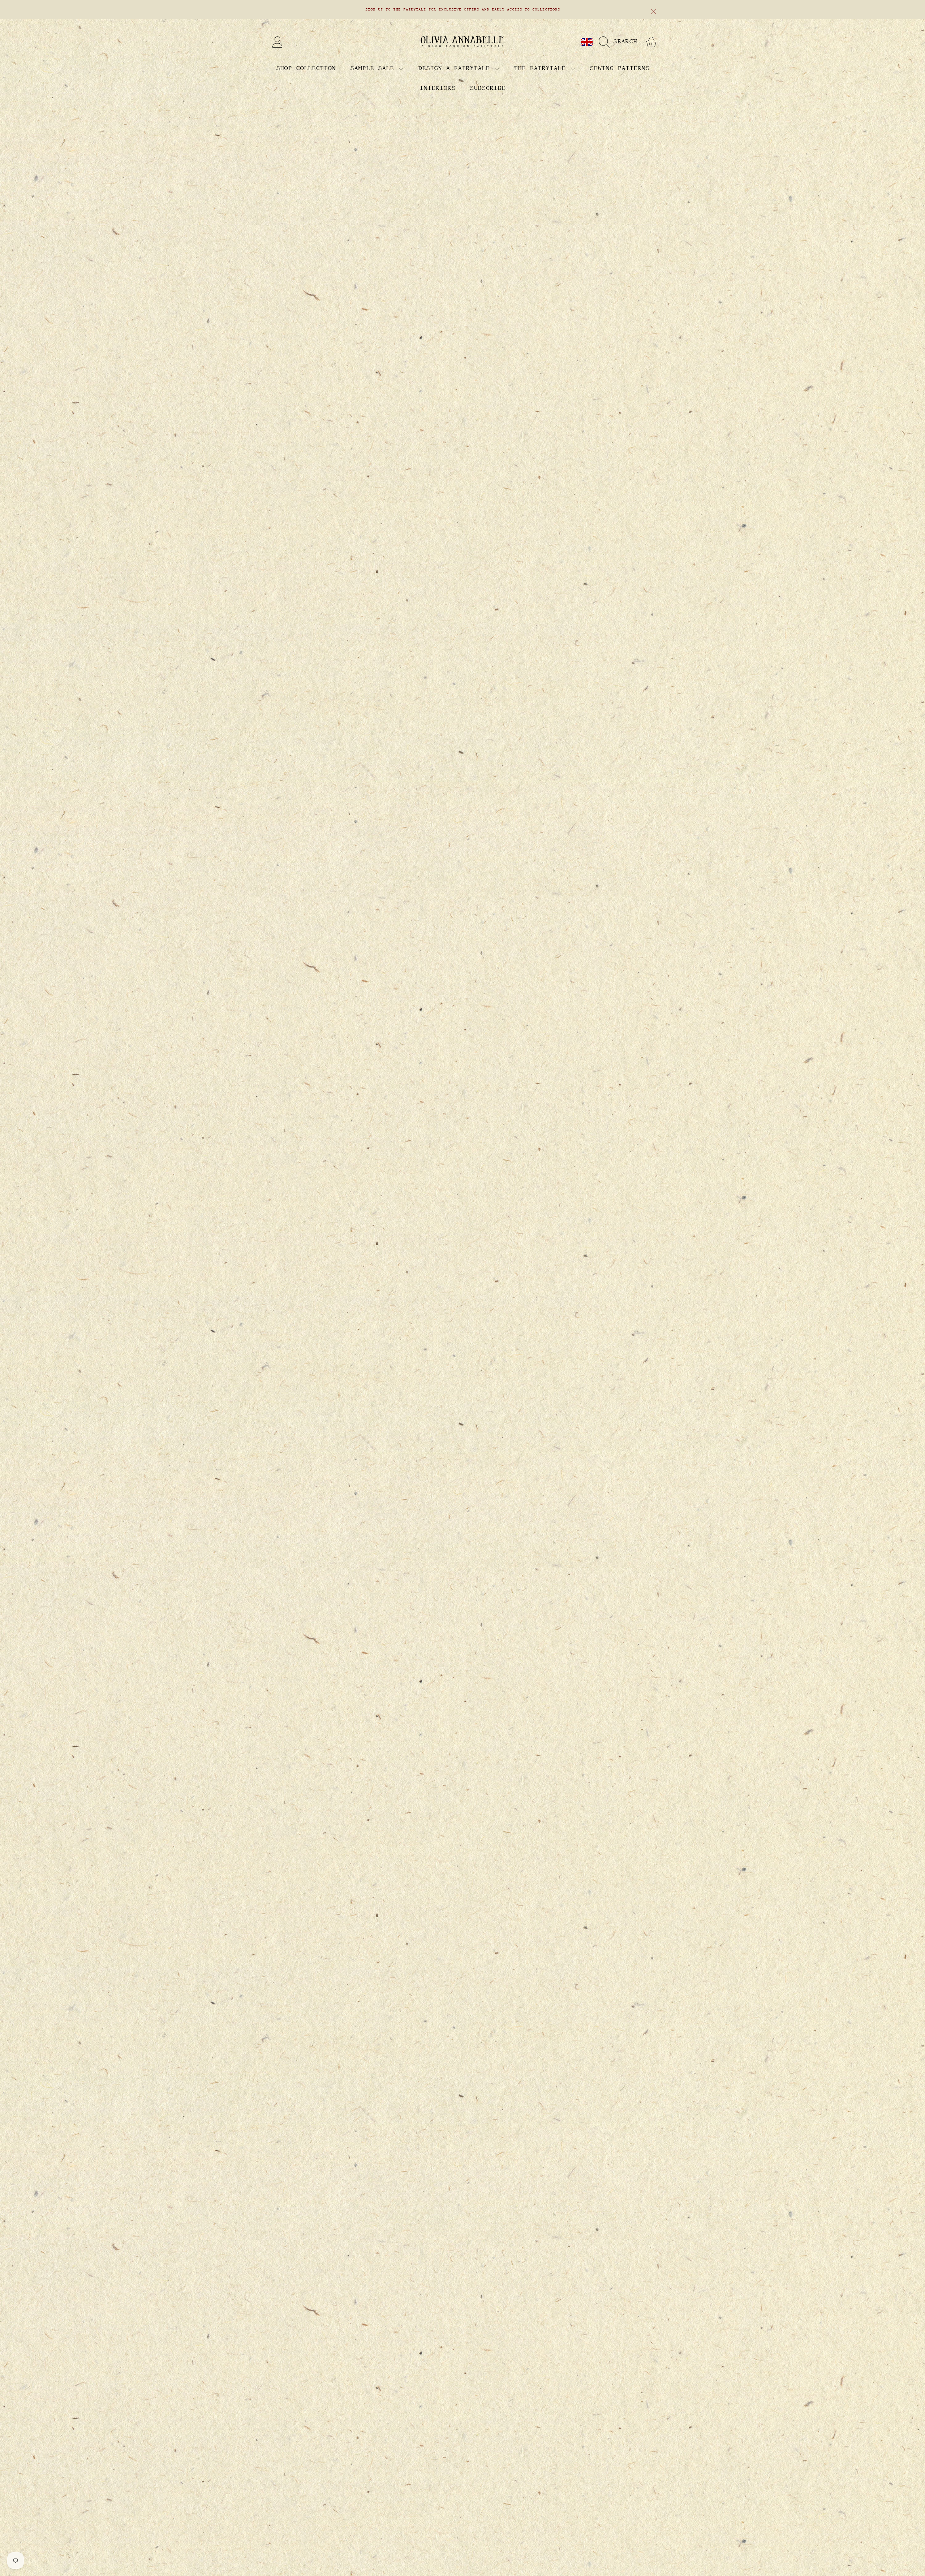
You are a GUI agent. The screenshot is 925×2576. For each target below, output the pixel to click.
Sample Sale (374, 68)
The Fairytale (542, 68)
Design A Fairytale (456, 68)
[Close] (654, 12)
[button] (620, 42)
